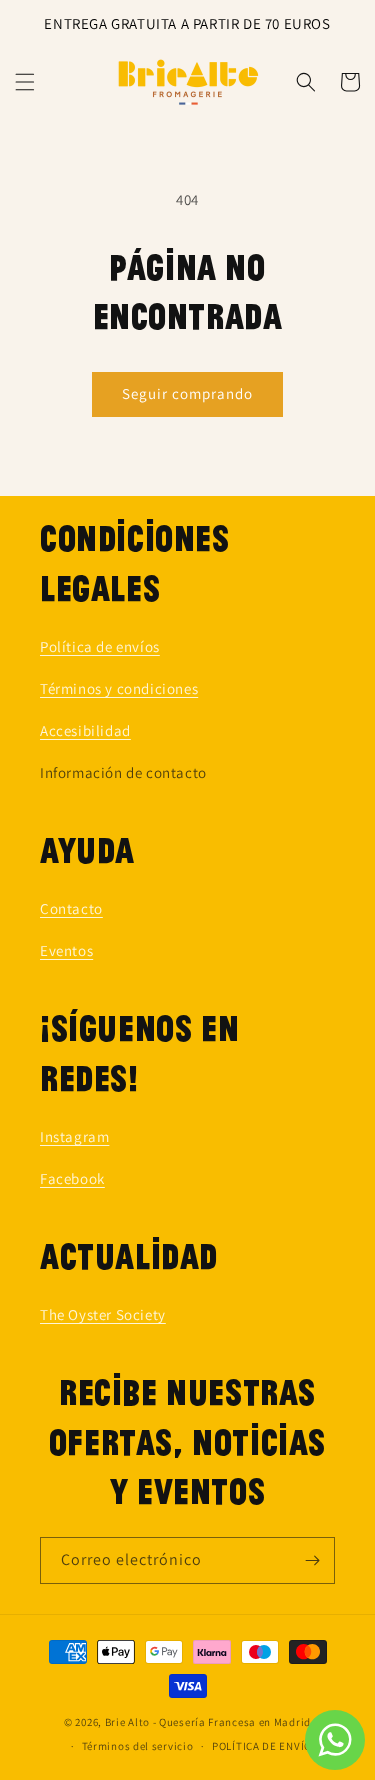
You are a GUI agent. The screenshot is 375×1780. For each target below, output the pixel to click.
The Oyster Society (103, 1314)
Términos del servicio (138, 1746)
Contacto (71, 908)
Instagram (74, 1136)
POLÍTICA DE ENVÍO (262, 1746)
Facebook (72, 1178)
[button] (25, 82)
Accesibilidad (85, 730)
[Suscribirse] (312, 1560)
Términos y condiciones (119, 688)
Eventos (66, 950)
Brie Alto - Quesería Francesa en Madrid (208, 1722)
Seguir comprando (187, 393)
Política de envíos (100, 646)
